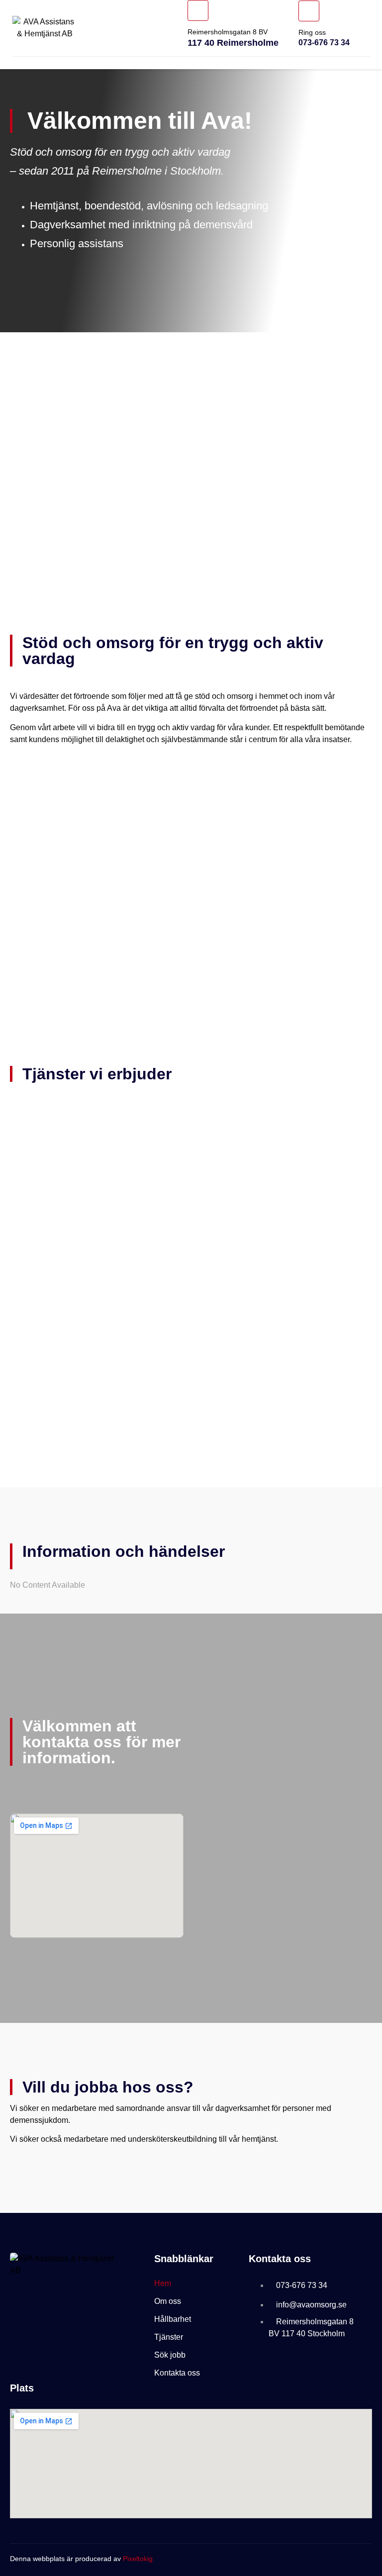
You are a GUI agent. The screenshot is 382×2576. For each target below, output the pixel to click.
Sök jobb (170, 2355)
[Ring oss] (309, 11)
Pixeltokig (138, 2559)
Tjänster (169, 2337)
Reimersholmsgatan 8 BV (228, 32)
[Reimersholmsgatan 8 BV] (198, 10)
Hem (163, 2283)
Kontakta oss (177, 2373)
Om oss (168, 2301)
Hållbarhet (173, 2319)
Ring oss (312, 32)
